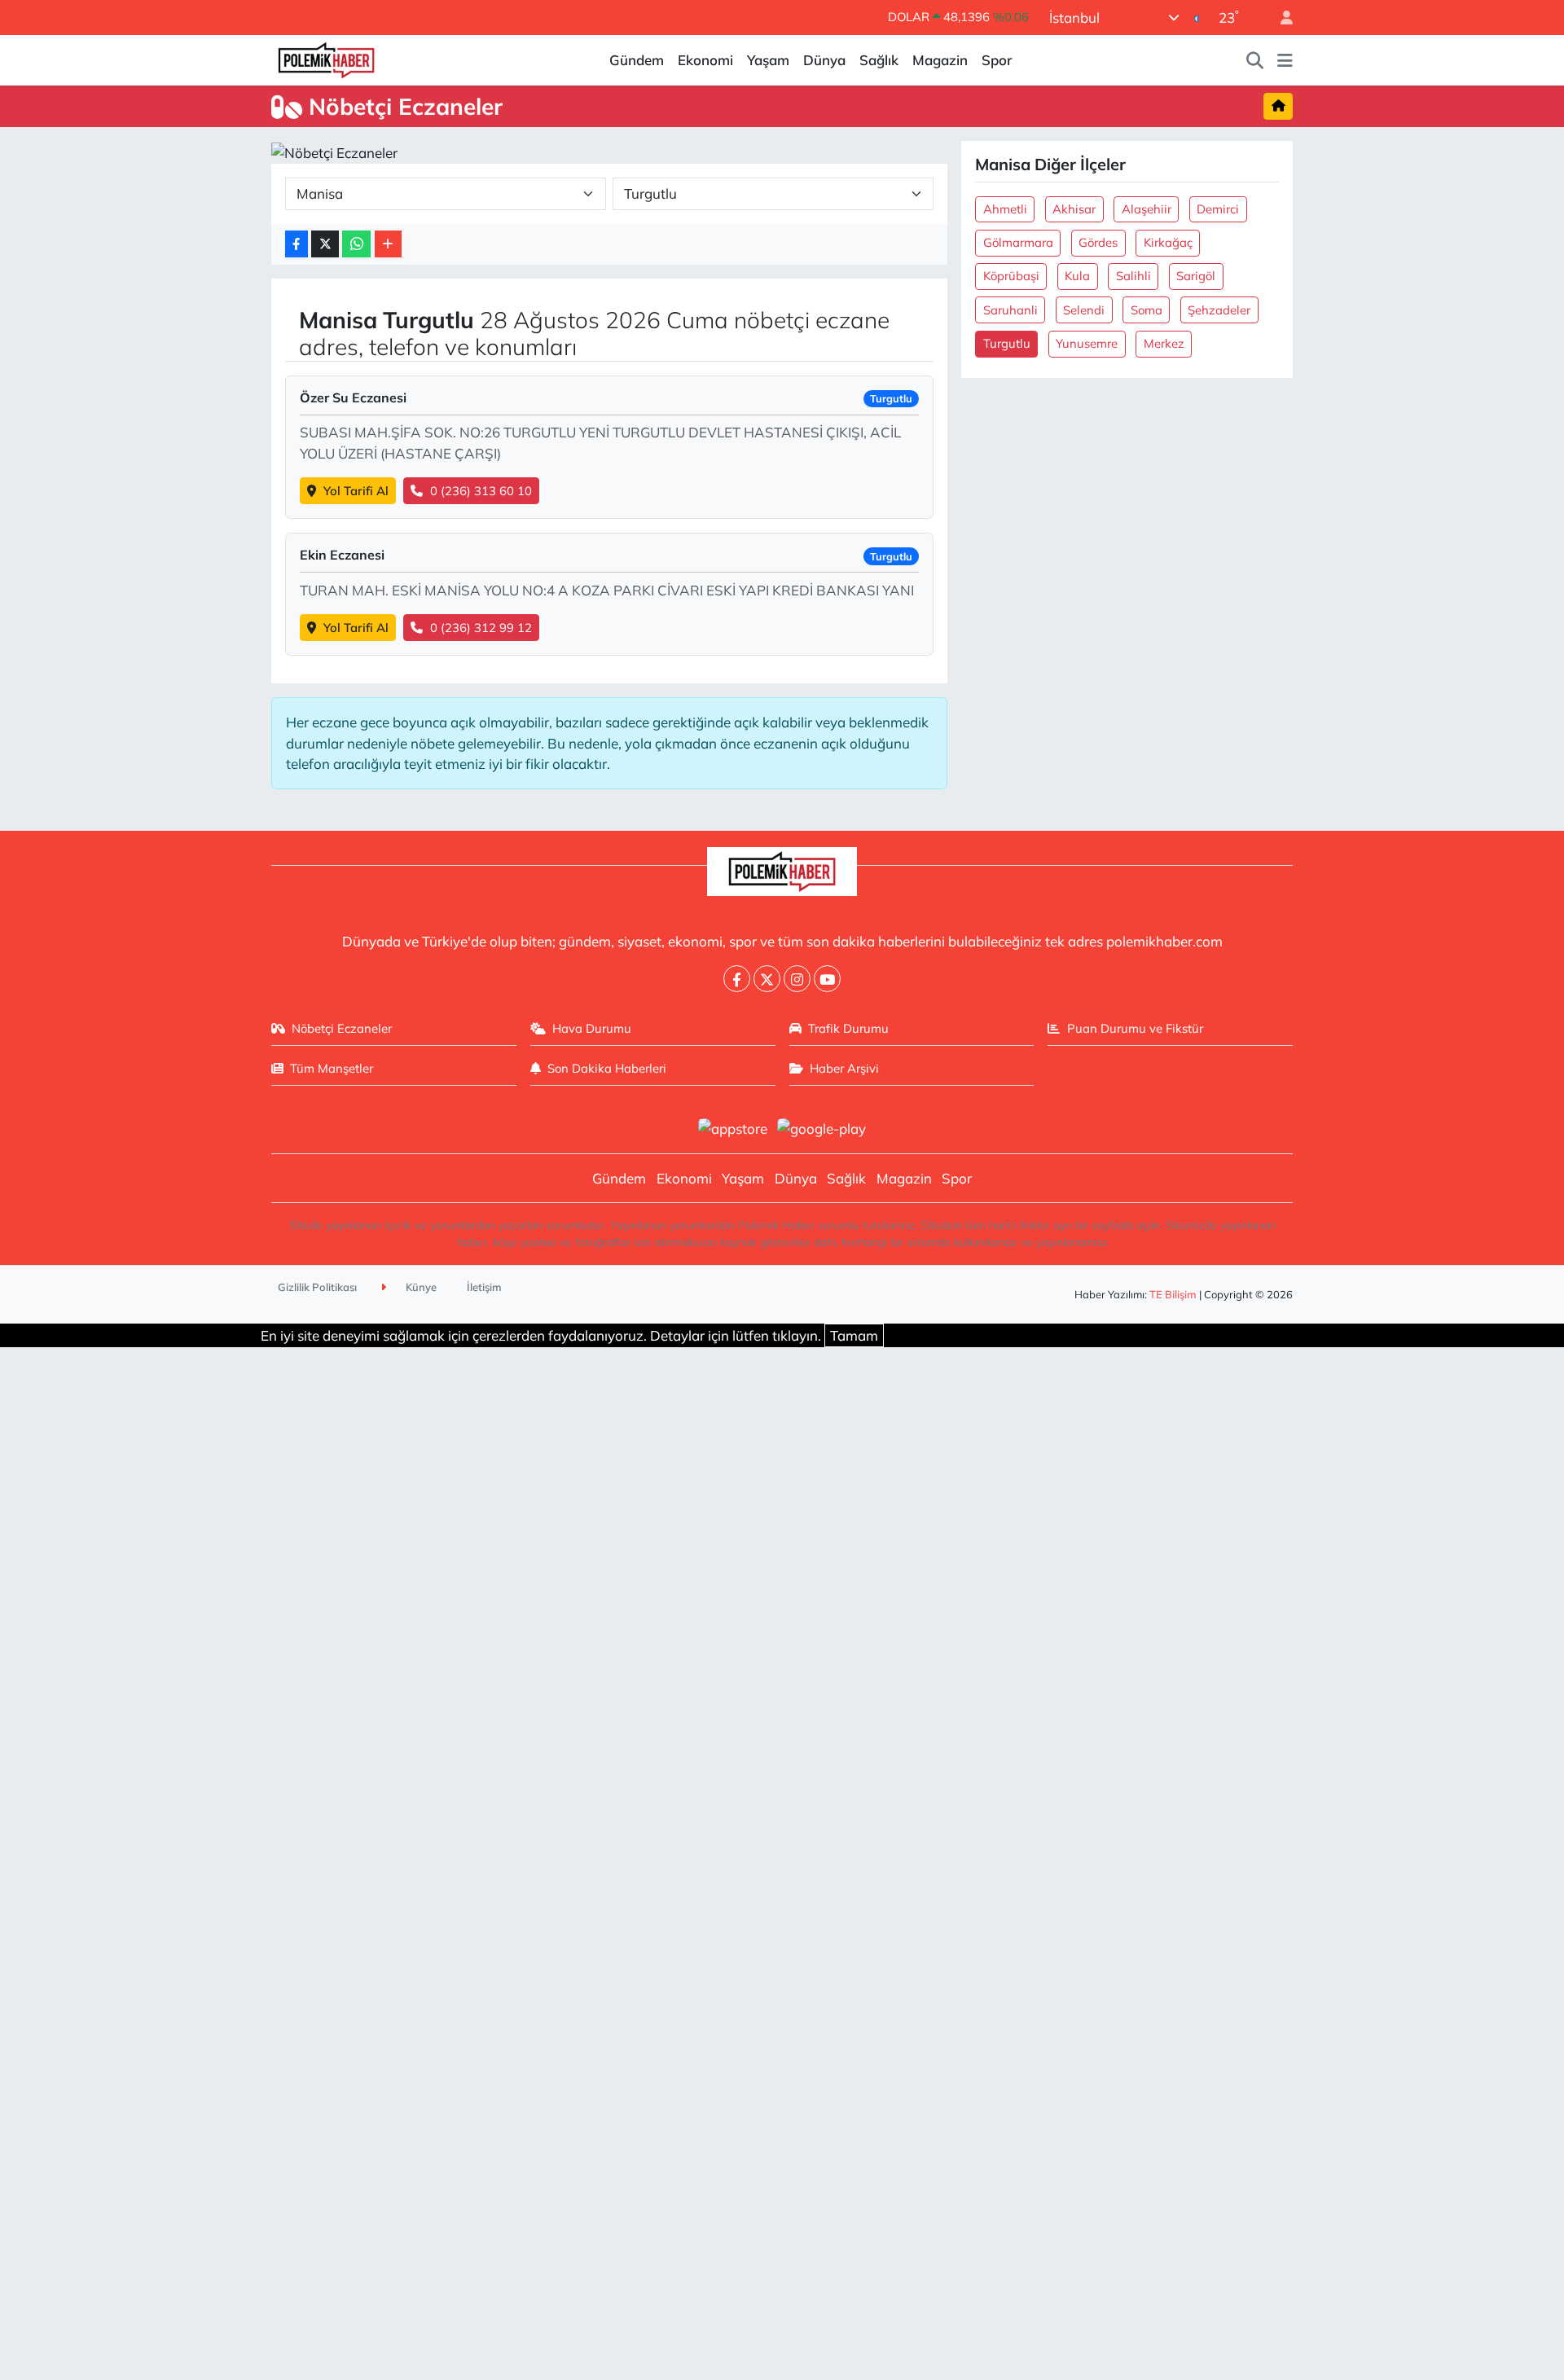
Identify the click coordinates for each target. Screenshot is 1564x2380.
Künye (420, 1287)
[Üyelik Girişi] (1280, 18)
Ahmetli (1005, 209)
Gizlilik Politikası (317, 1287)
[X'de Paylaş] (325, 244)
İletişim (484, 1287)
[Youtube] (827, 979)
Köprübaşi (1011, 276)
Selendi (1084, 310)
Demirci (1218, 209)
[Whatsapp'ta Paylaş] (356, 244)
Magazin (940, 60)
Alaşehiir (1147, 209)
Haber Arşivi (844, 1068)
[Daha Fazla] (388, 244)
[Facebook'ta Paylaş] (297, 244)
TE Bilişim (1173, 1294)
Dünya (824, 60)
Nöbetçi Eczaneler (342, 1028)
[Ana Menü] (1285, 60)
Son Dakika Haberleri (607, 1068)
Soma (1147, 310)
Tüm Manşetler (332, 1068)
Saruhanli (1010, 310)
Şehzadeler (1219, 310)
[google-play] (822, 1127)
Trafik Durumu (848, 1028)
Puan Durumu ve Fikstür (1135, 1028)
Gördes (1098, 242)
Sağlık (879, 60)
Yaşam (768, 60)
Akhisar (1074, 209)
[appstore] (732, 1127)
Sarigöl (1196, 276)
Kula (1077, 276)
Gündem (637, 60)
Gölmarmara (1018, 242)
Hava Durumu (592, 1028)
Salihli (1133, 276)
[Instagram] (797, 979)
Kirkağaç (1168, 242)
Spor (997, 60)
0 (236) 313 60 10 (481, 491)
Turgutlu (1007, 343)
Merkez (1164, 343)
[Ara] (1255, 60)
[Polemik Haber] (326, 58)
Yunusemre (1087, 343)
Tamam (854, 1335)
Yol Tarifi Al (356, 491)
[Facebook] (737, 979)
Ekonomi (705, 60)
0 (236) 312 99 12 (481, 628)
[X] (767, 979)
